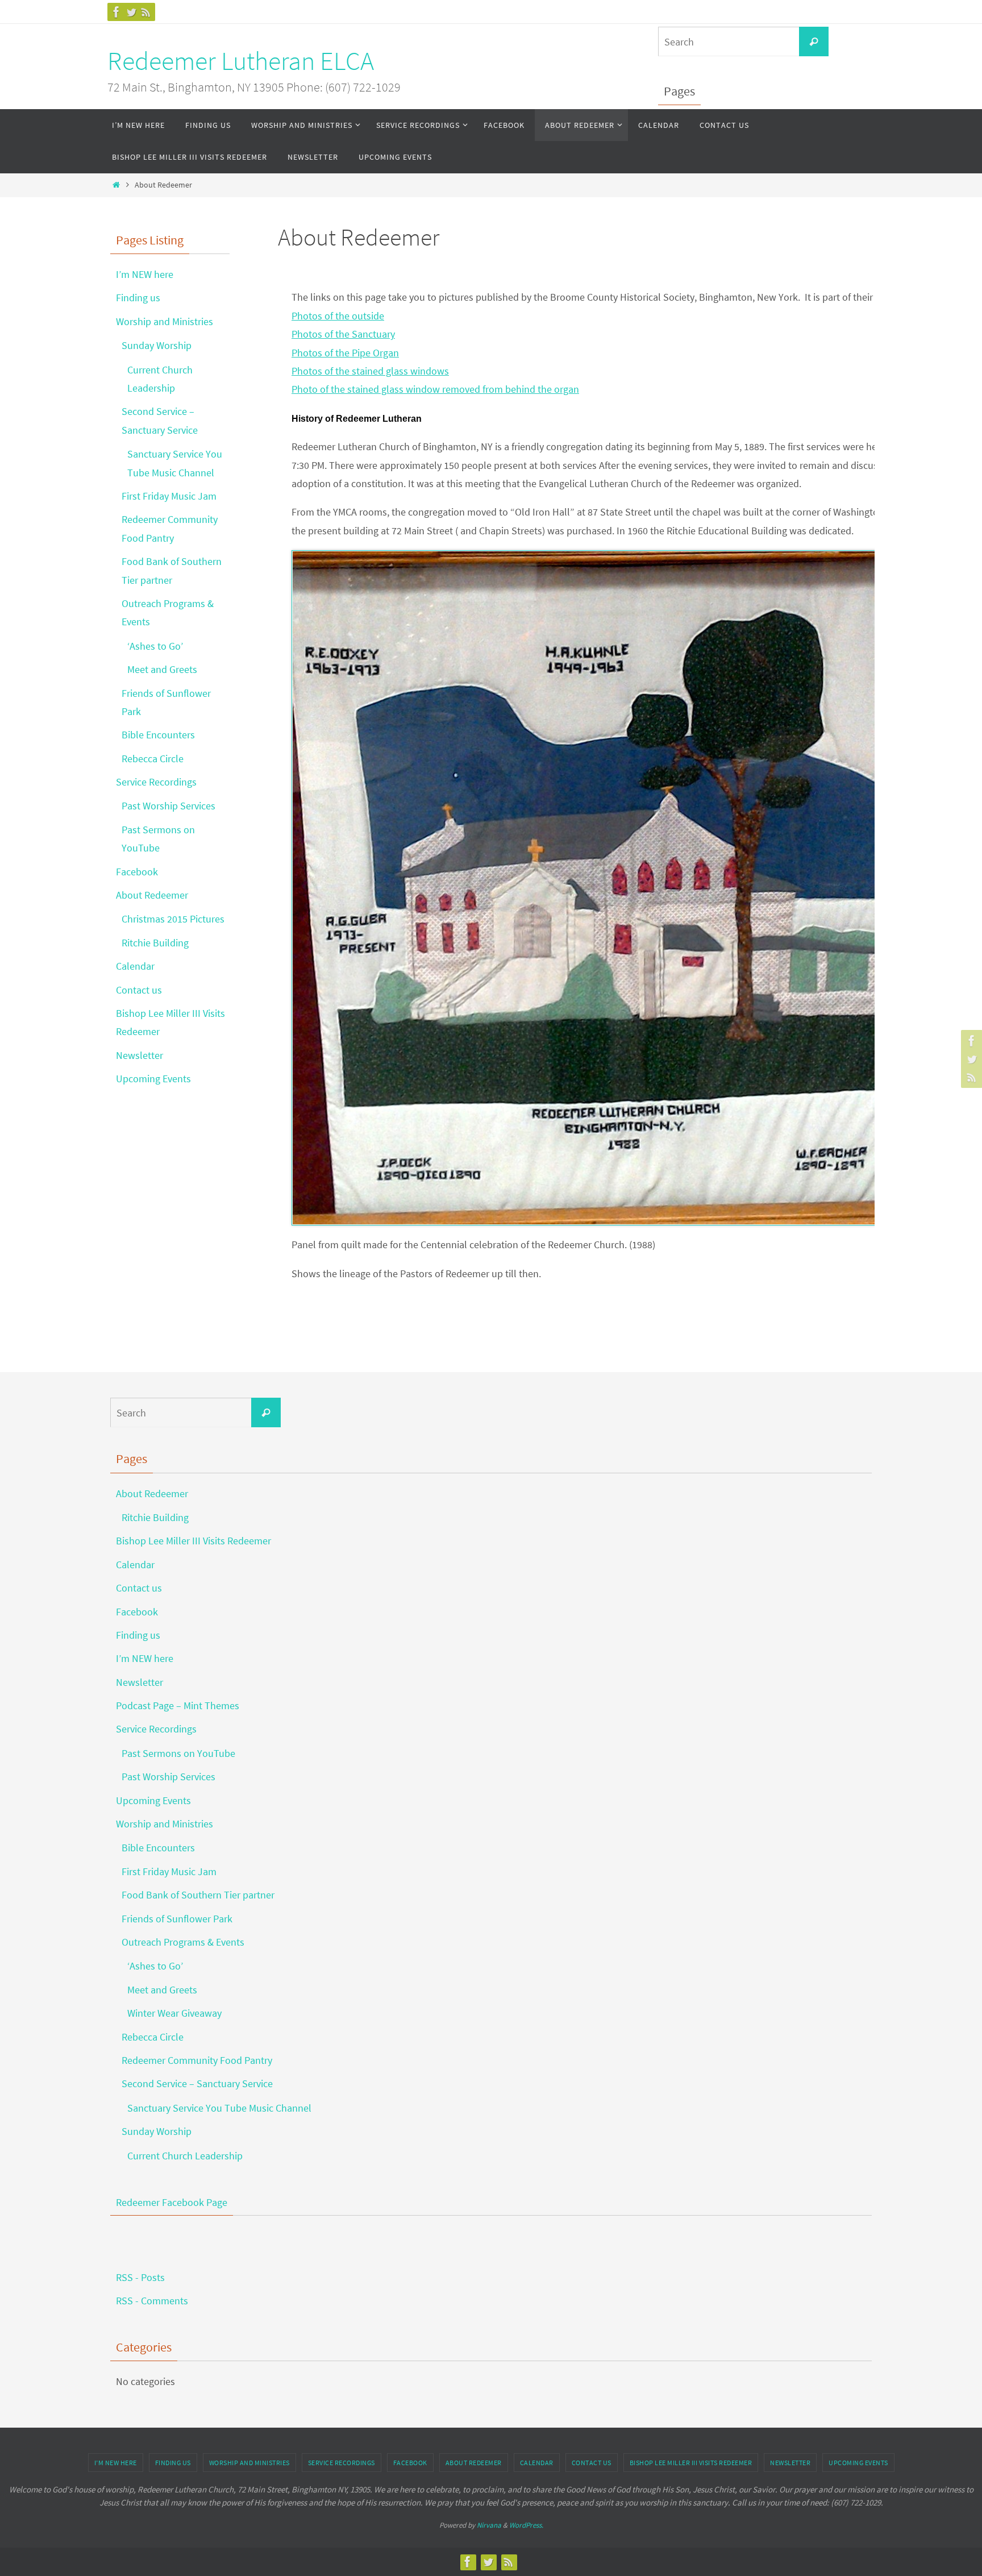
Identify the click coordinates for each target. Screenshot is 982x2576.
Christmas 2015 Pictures (173, 919)
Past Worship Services (168, 806)
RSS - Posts (140, 2277)
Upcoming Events (153, 1079)
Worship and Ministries (165, 321)
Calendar (135, 966)
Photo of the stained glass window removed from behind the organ (435, 389)
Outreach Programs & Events (183, 1942)
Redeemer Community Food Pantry (197, 2060)
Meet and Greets (162, 669)
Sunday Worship (157, 345)
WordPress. (526, 2525)
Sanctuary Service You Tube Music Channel (219, 2108)
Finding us (138, 298)
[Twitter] (131, 12)
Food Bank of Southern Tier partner (198, 1895)
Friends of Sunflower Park (177, 1919)
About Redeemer (152, 895)
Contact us (139, 990)
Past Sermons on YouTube (178, 1753)
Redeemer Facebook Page (172, 2202)
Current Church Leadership (185, 2156)
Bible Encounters (158, 735)
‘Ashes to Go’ (155, 646)
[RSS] (146, 12)
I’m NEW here (145, 274)
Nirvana (489, 2525)
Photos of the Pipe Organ (345, 353)
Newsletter (140, 1055)
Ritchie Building (155, 943)
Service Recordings (156, 782)
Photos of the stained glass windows (370, 371)
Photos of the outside (338, 316)
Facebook (137, 872)
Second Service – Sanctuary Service (197, 2083)
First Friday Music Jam (169, 496)
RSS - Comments (152, 2301)
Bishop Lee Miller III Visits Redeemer (194, 1541)
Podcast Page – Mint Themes (178, 1705)
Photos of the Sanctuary (343, 334)
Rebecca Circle (153, 759)
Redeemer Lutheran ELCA (241, 61)
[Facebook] (116, 12)
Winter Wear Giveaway (174, 2013)
